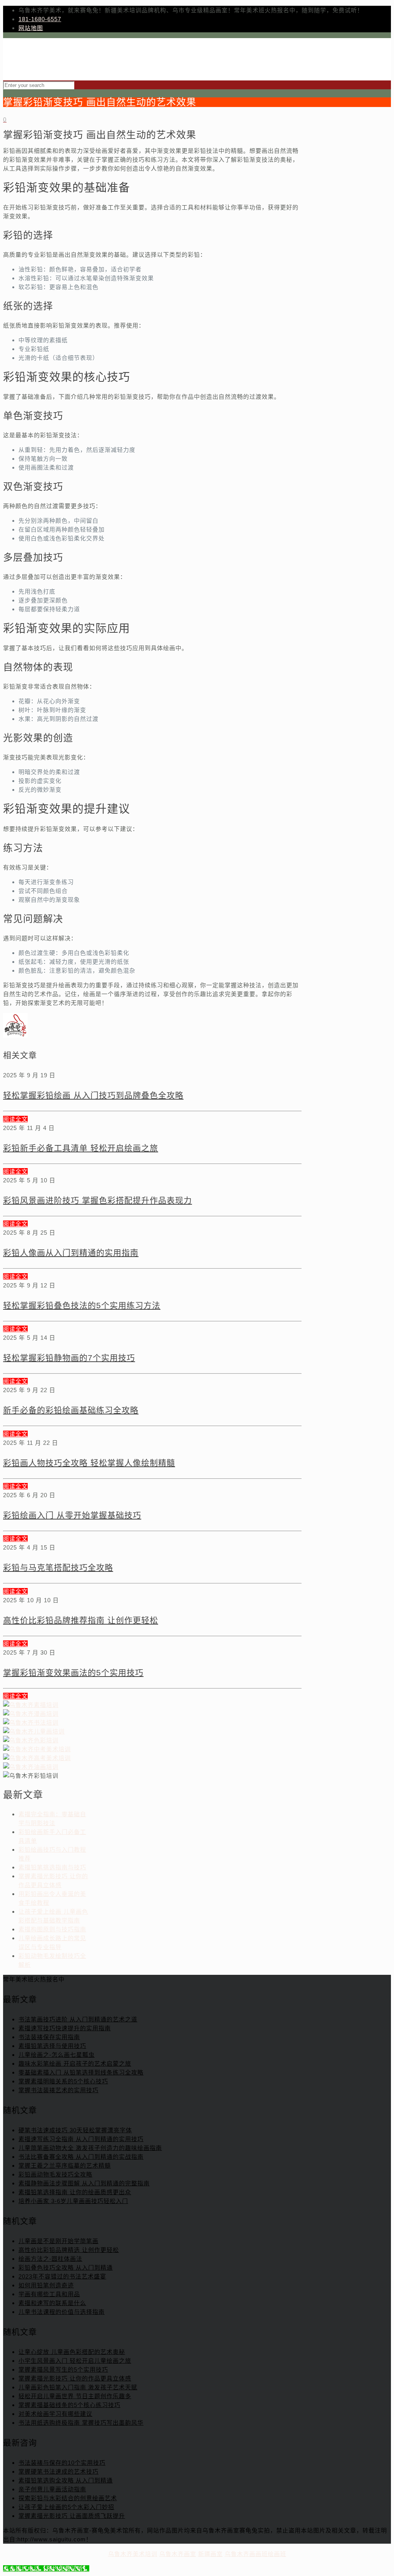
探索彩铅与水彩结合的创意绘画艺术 (68, 2498)
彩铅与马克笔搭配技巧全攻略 (58, 1567)
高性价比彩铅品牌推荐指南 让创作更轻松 (81, 1620)
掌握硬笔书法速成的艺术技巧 (58, 2472)
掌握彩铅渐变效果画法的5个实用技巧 (73, 1672)
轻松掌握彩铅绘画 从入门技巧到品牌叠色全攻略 (93, 1095)
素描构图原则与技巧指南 (52, 1929)
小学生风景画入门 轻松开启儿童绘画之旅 (75, 2361)
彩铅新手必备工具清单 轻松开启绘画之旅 (81, 1148)
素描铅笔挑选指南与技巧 (52, 1867)
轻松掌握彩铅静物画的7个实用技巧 (69, 1358)
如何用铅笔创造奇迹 (46, 2285)
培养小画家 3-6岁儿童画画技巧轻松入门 (73, 2201)
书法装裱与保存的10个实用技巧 (62, 2463)
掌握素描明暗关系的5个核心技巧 (63, 2081)
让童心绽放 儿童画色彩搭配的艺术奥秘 (72, 2352)
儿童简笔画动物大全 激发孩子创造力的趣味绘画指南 (90, 2148)
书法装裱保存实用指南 (49, 2037)
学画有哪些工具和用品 (49, 2294)
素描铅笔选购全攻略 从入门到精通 (66, 2480)
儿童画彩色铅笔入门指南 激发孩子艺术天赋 (78, 2387)
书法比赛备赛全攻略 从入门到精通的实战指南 (81, 2157)
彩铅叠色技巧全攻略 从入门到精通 (66, 2268)
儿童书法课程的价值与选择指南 (62, 2312)
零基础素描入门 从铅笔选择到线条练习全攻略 (81, 2072)
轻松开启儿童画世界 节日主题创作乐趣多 (75, 2396)
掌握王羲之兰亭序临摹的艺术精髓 (65, 2166)
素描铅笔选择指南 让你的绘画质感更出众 (75, 2192)
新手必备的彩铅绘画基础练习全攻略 (71, 1410)
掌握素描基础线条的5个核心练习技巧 (69, 2405)
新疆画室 (210, 2554)
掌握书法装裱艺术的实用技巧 (58, 2090)
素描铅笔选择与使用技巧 (52, 2046)
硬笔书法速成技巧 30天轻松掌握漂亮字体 (75, 2130)
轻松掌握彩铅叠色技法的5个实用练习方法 (82, 1305)
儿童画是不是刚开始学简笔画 (58, 2241)
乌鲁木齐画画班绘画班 (255, 2554)
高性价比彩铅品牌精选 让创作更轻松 (69, 2250)
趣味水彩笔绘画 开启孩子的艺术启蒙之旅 (75, 2064)
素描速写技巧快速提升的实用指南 (65, 2028)
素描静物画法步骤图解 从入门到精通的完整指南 (84, 2183)
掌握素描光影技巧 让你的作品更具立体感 (75, 2378)
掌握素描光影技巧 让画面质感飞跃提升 (72, 2516)
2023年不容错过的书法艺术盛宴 (62, 2276)
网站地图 (31, 28)
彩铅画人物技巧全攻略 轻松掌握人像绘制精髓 (89, 1463)
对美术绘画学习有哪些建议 (55, 2414)
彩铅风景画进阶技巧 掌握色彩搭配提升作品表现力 (98, 1200)
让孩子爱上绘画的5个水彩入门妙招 (66, 2507)
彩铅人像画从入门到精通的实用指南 (71, 1253)
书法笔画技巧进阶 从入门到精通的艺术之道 (78, 2019)
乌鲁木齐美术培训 (133, 2554)
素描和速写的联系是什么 (52, 2303)
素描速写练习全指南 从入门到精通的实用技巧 (81, 2139)
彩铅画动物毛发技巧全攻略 (55, 2174)
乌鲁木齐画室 (178, 2554)
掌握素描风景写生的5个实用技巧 (63, 2370)
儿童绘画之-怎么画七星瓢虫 (57, 2055)
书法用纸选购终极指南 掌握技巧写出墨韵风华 (81, 2423)
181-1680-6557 (40, 19)
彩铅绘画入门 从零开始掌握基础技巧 (72, 1515)
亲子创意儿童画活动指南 (52, 2489)
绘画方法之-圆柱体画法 (50, 2259)
